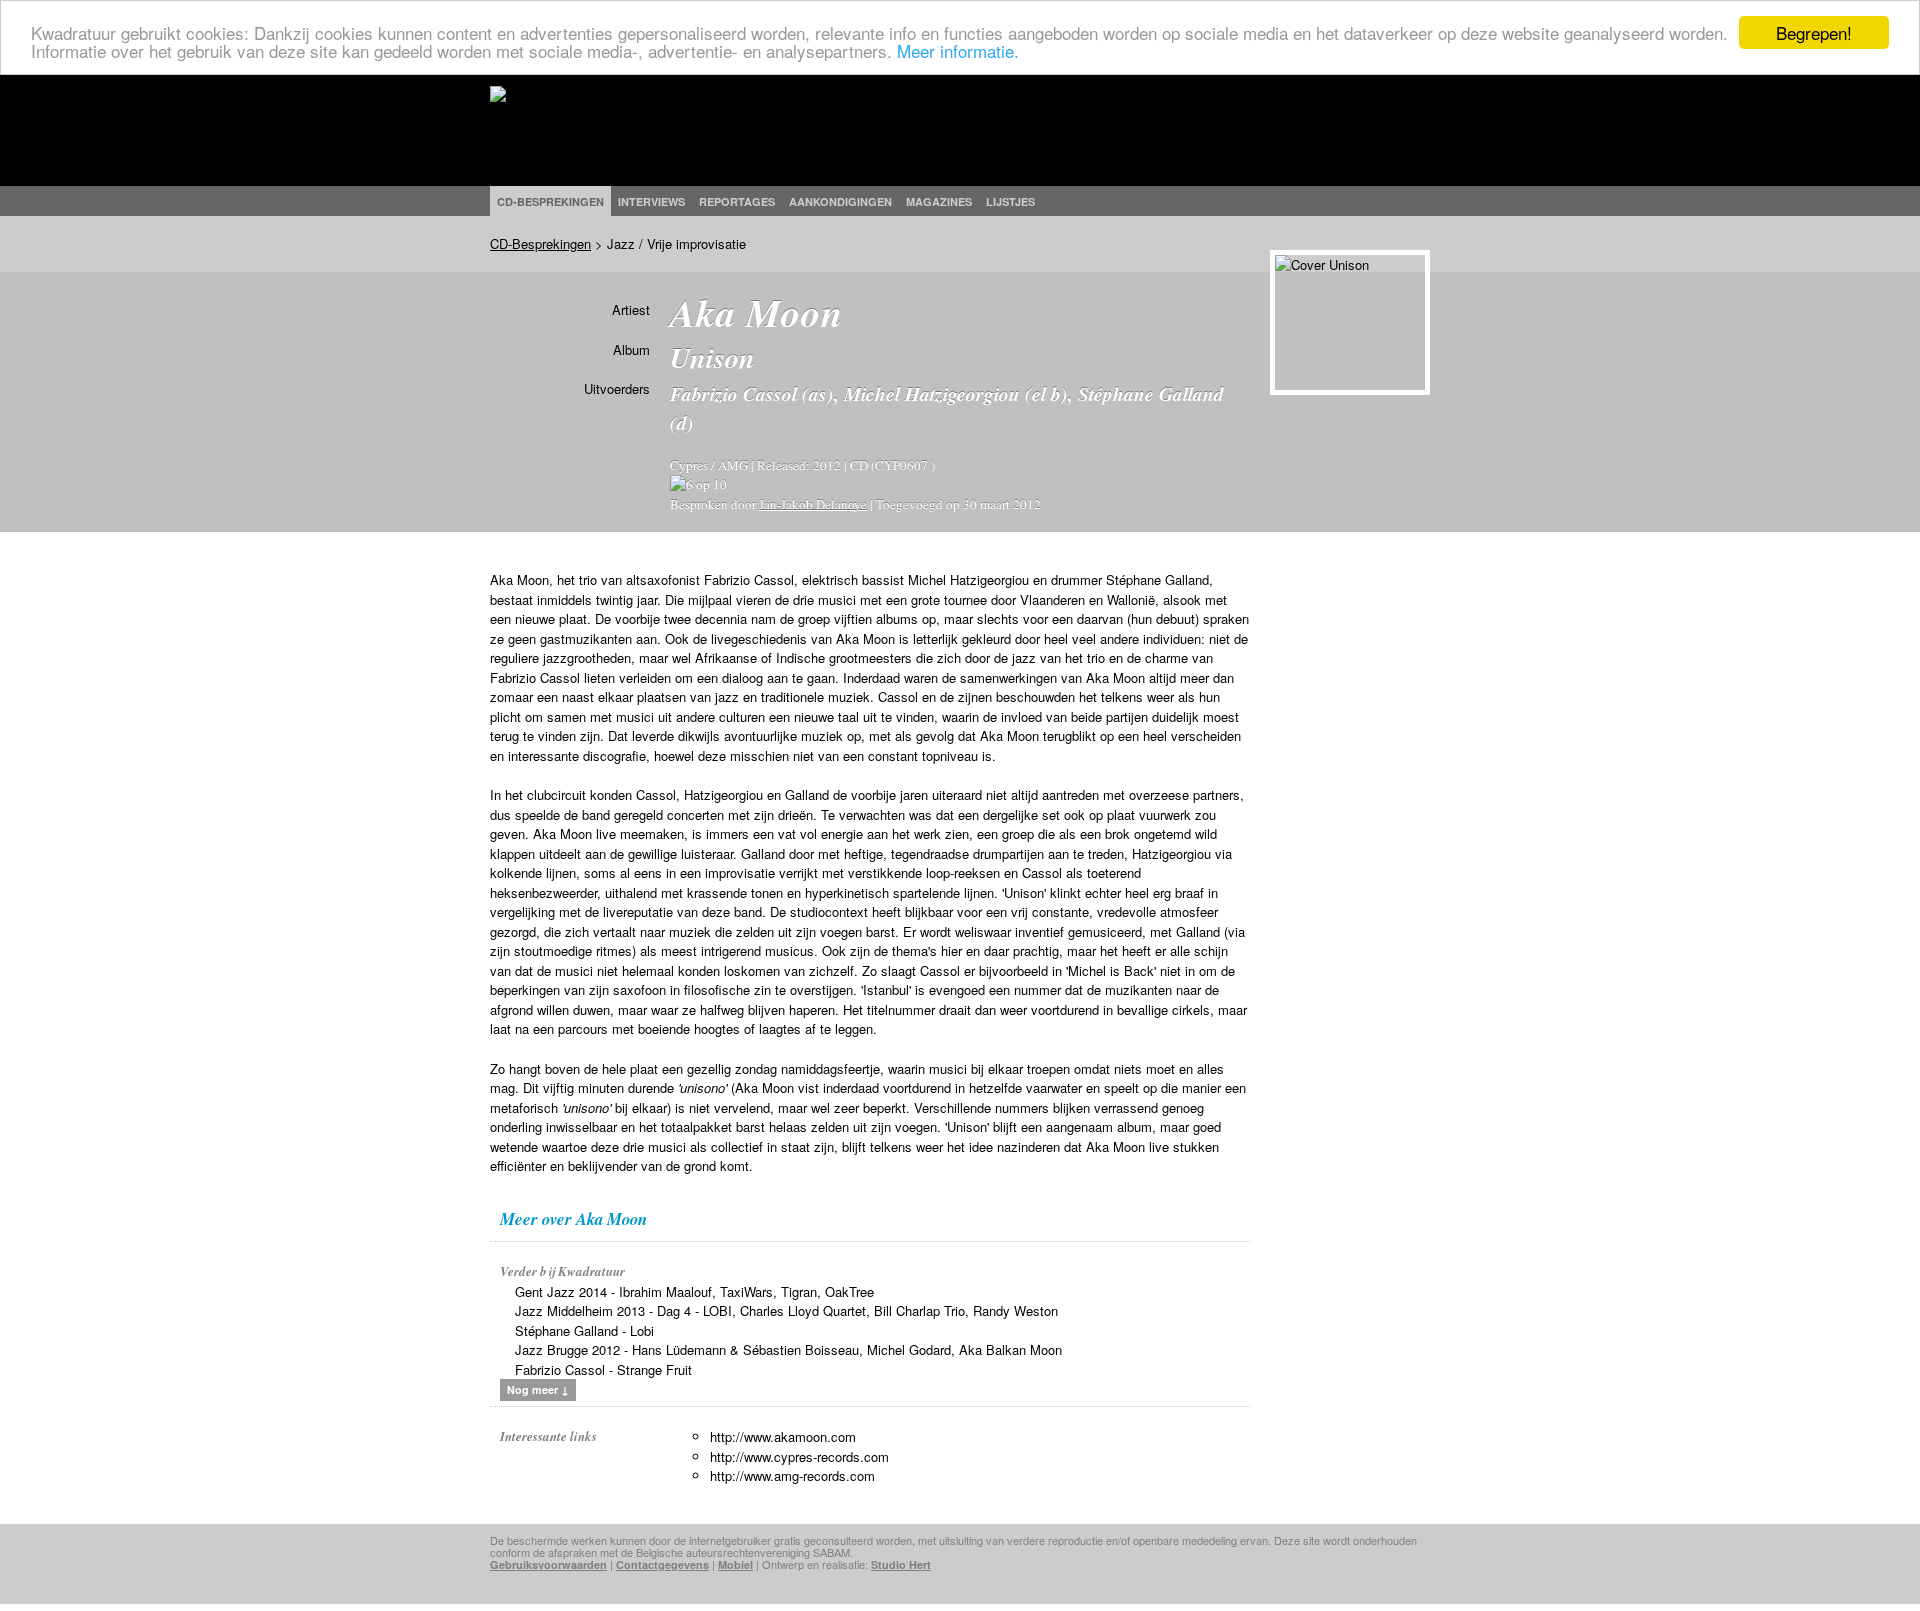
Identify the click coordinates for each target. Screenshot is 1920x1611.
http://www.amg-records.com (792, 1475)
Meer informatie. (958, 50)
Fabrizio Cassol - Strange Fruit (603, 1369)
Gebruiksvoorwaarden (548, 1564)
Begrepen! (1814, 32)
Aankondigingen (840, 201)
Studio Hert (901, 1564)
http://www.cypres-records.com (799, 1456)
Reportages (737, 201)
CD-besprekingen (550, 201)
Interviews (651, 201)
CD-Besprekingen (540, 243)
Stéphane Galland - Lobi (584, 1330)
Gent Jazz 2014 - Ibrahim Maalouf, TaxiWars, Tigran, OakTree (694, 1291)
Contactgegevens (662, 1564)
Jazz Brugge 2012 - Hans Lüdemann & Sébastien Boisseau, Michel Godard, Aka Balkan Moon (788, 1349)
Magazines (939, 201)
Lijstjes (1010, 201)
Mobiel (735, 1564)
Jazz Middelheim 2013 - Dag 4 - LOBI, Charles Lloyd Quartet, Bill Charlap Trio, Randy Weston (786, 1310)
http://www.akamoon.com (783, 1436)
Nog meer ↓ (538, 1389)
